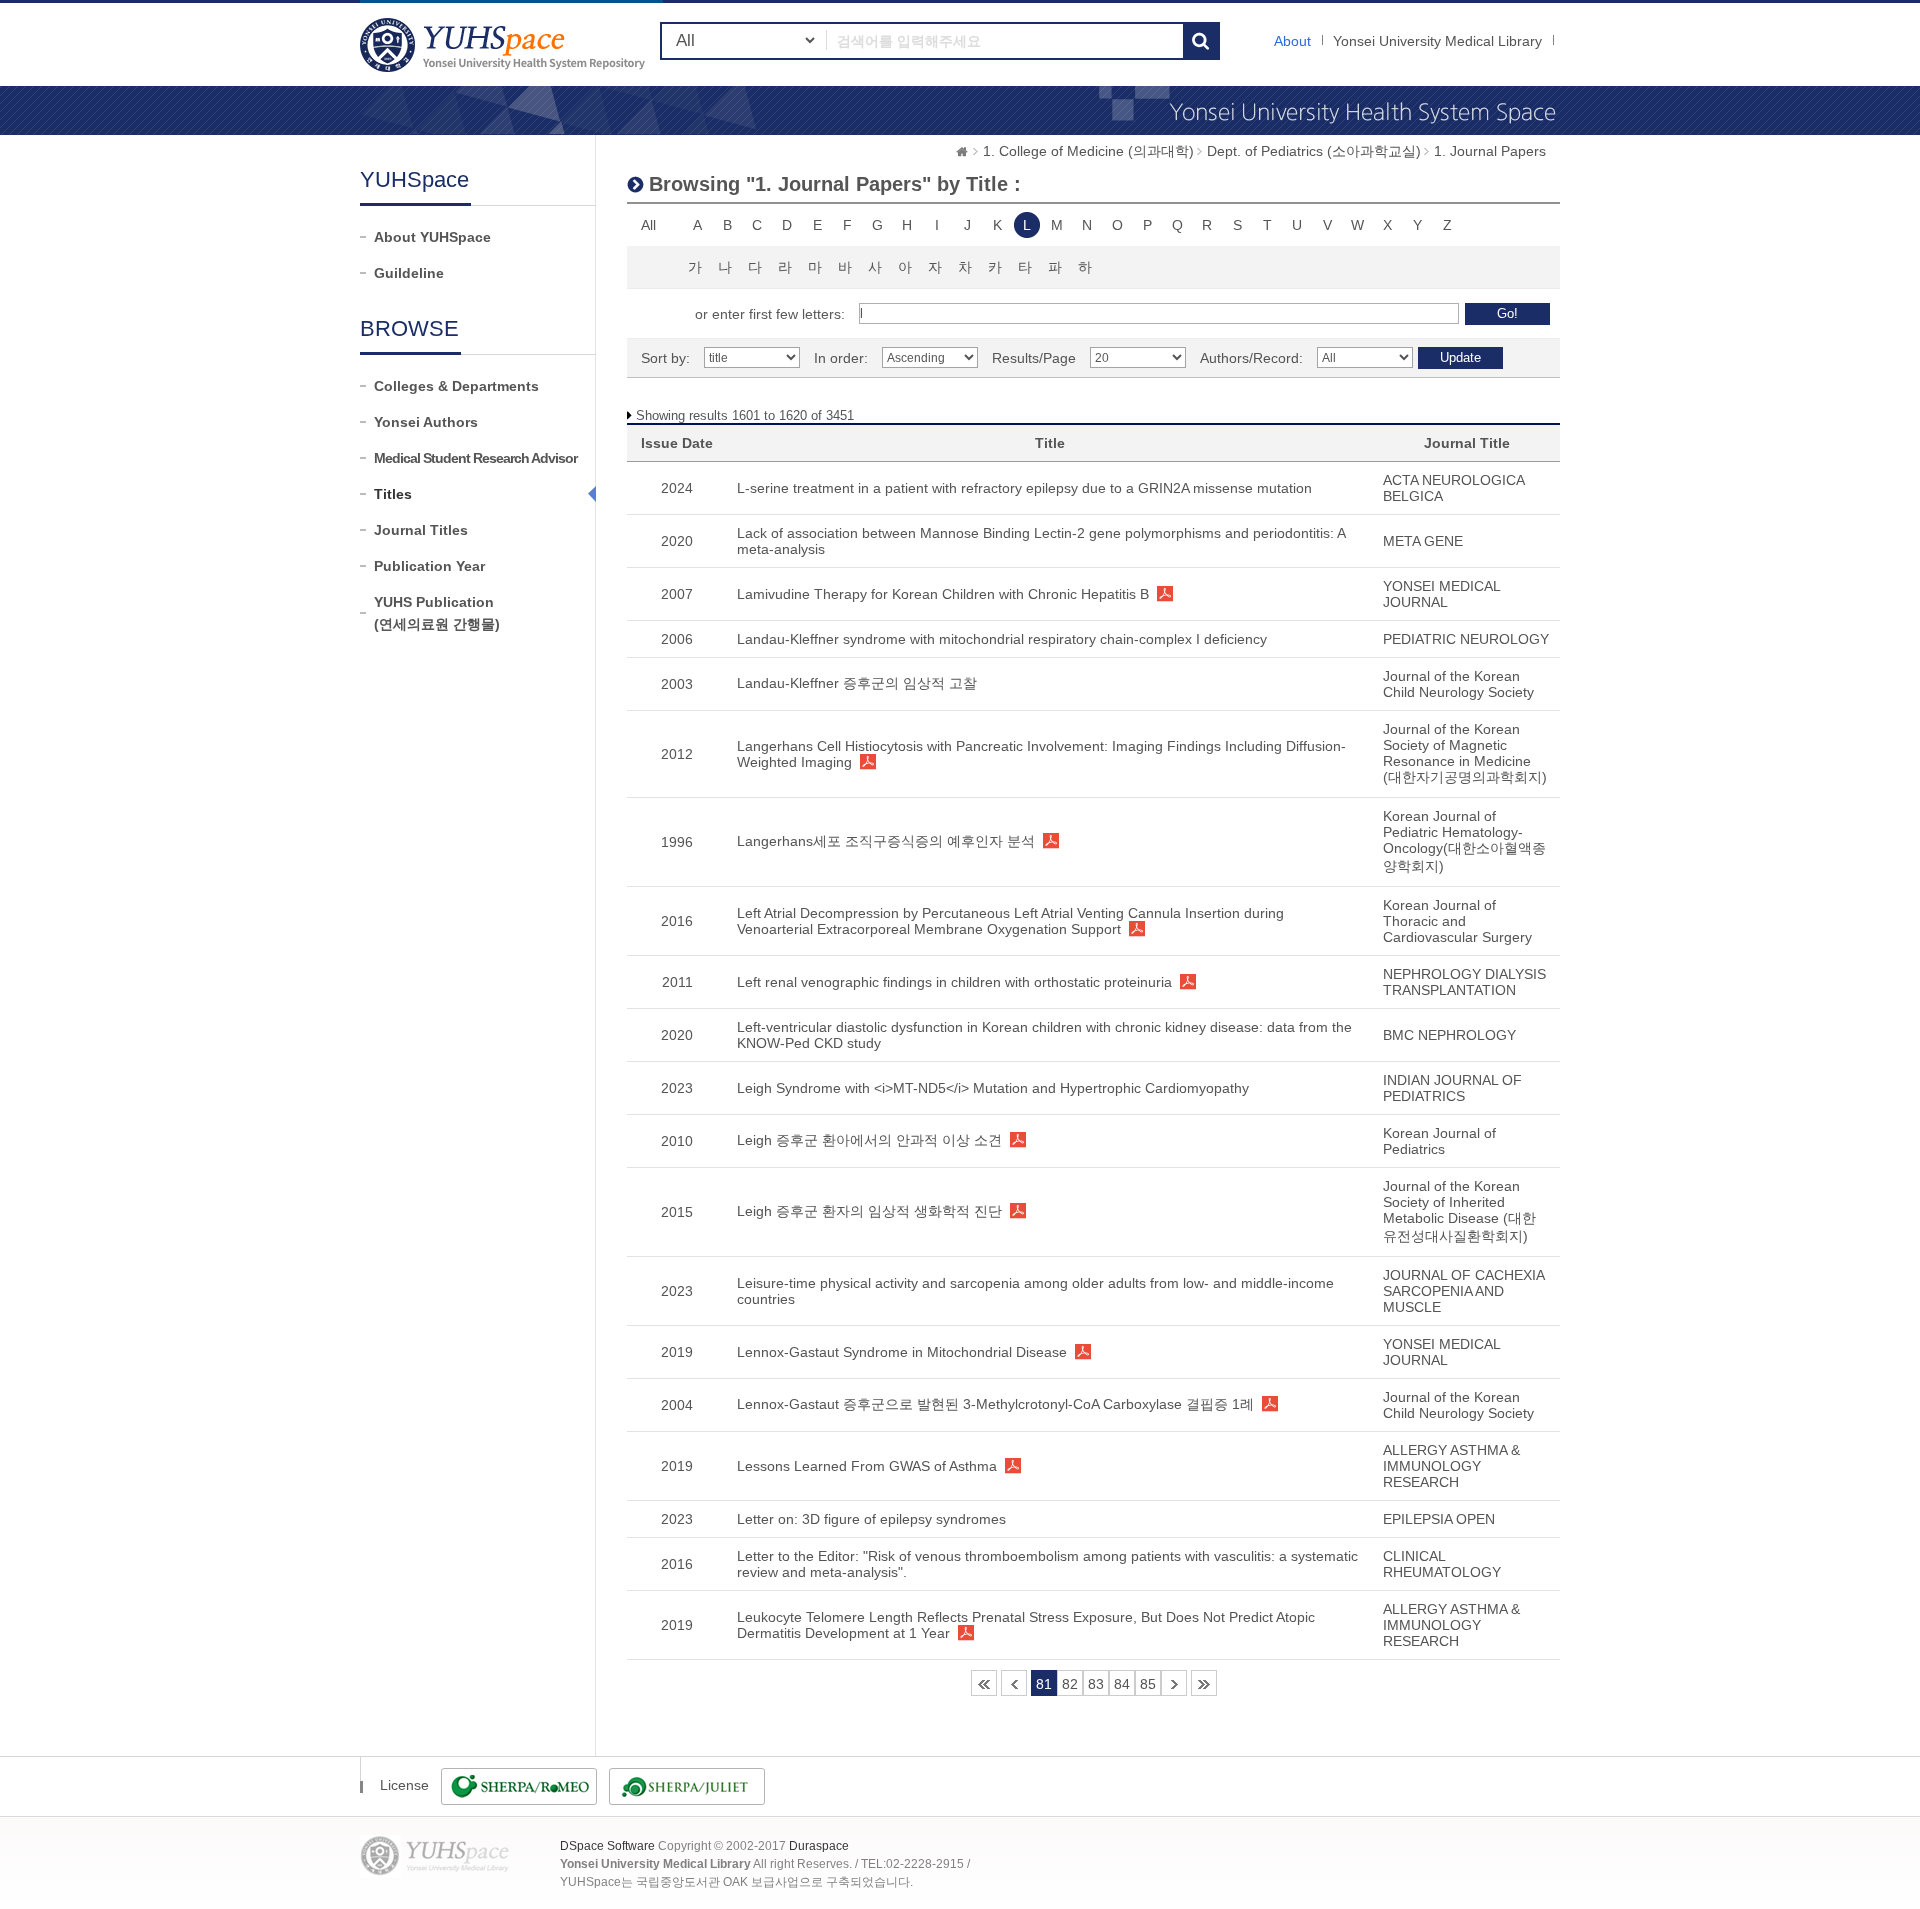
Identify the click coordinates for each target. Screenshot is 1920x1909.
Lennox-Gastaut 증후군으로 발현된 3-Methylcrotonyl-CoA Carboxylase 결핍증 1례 (995, 1404)
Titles (393, 494)
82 (1070, 1684)
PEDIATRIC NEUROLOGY (1466, 639)
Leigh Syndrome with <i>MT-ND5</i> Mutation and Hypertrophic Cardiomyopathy (993, 1088)
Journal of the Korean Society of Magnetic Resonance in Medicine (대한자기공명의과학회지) (1465, 753)
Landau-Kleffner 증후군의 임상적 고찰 (857, 683)
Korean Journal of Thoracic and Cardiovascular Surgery (1457, 921)
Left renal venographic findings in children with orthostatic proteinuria (954, 982)
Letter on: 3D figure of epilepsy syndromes (871, 1519)
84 (1122, 1684)
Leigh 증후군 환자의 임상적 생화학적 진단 (869, 1211)
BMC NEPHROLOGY (1449, 1035)
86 (1174, 1683)
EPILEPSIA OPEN (1439, 1519)
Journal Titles (421, 530)
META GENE (1423, 541)
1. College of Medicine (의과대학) (1088, 151)
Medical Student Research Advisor (475, 458)
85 (1148, 1684)
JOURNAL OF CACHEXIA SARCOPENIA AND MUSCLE (1463, 1291)
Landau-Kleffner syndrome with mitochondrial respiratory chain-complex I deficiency (1002, 639)
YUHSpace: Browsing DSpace (505, 44)
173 (1204, 1683)
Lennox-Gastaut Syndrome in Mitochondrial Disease (902, 1352)
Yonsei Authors (426, 422)
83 (1096, 1684)
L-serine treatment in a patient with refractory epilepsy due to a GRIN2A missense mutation (1024, 488)
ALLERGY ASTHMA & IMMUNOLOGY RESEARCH (1451, 1466)
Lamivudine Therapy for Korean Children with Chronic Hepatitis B (943, 594)
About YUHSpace (432, 237)
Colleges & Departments (456, 386)
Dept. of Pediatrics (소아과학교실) (1314, 151)
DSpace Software (607, 1846)
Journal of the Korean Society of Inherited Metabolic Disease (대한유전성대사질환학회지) (1459, 1211)
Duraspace (819, 1846)
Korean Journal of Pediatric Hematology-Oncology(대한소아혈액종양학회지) (1464, 841)
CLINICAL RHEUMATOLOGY (1442, 1564)
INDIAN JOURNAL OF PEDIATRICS (1452, 1088)
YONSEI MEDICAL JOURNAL (1441, 594)
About (1292, 41)
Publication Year (429, 566)
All (648, 225)
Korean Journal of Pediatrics (1439, 1141)
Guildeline (409, 273)
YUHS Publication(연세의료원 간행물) (437, 613)
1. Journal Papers (1490, 151)
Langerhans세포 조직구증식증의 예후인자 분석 (886, 841)
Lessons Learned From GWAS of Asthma (867, 1466)
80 (1014, 1683)
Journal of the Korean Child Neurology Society (1458, 684)
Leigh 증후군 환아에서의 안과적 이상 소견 (869, 1140)
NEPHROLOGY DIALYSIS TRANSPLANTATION (1464, 982)
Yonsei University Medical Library (1437, 41)
